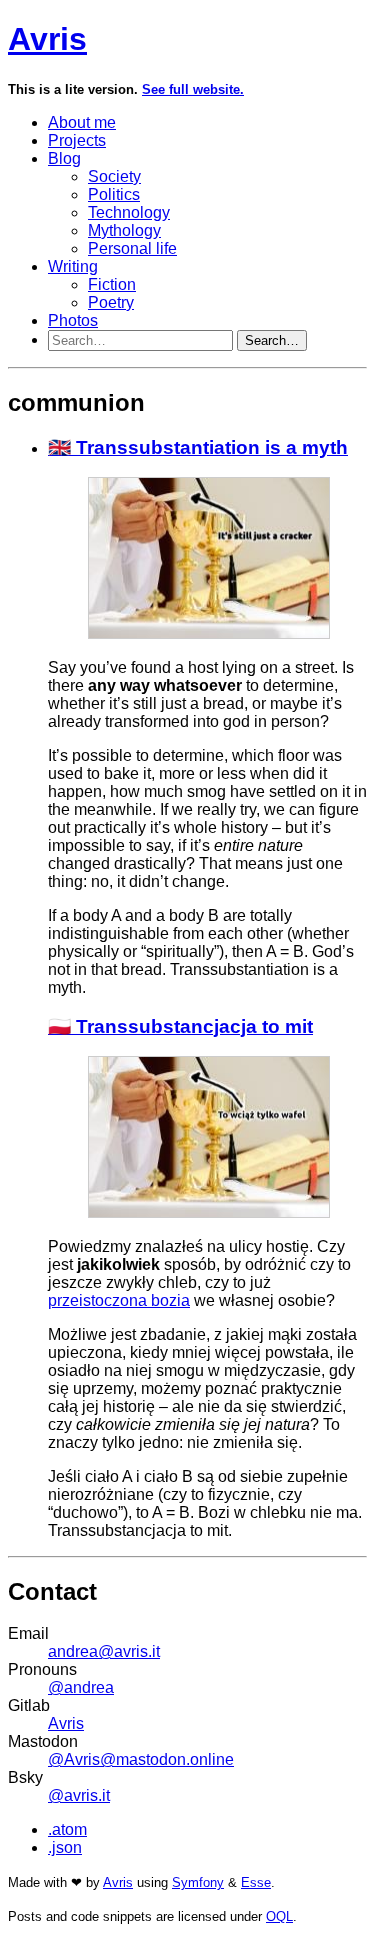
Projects (77, 140)
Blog (64, 158)
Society (114, 176)
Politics (114, 194)
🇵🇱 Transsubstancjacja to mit (180, 1026)
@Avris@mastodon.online (141, 1759)
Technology (129, 212)
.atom (67, 1829)
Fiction (112, 284)
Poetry (111, 302)
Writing (73, 266)
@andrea (81, 1687)
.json (65, 1847)
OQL (279, 1916)
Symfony (198, 1882)
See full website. (193, 89)
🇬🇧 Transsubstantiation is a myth (198, 447)
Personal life (132, 248)
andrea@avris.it (104, 1651)
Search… (272, 340)
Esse (256, 1882)
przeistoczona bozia (119, 1300)
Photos (73, 320)
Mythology (124, 230)
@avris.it (79, 1795)
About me (82, 122)
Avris (47, 39)
